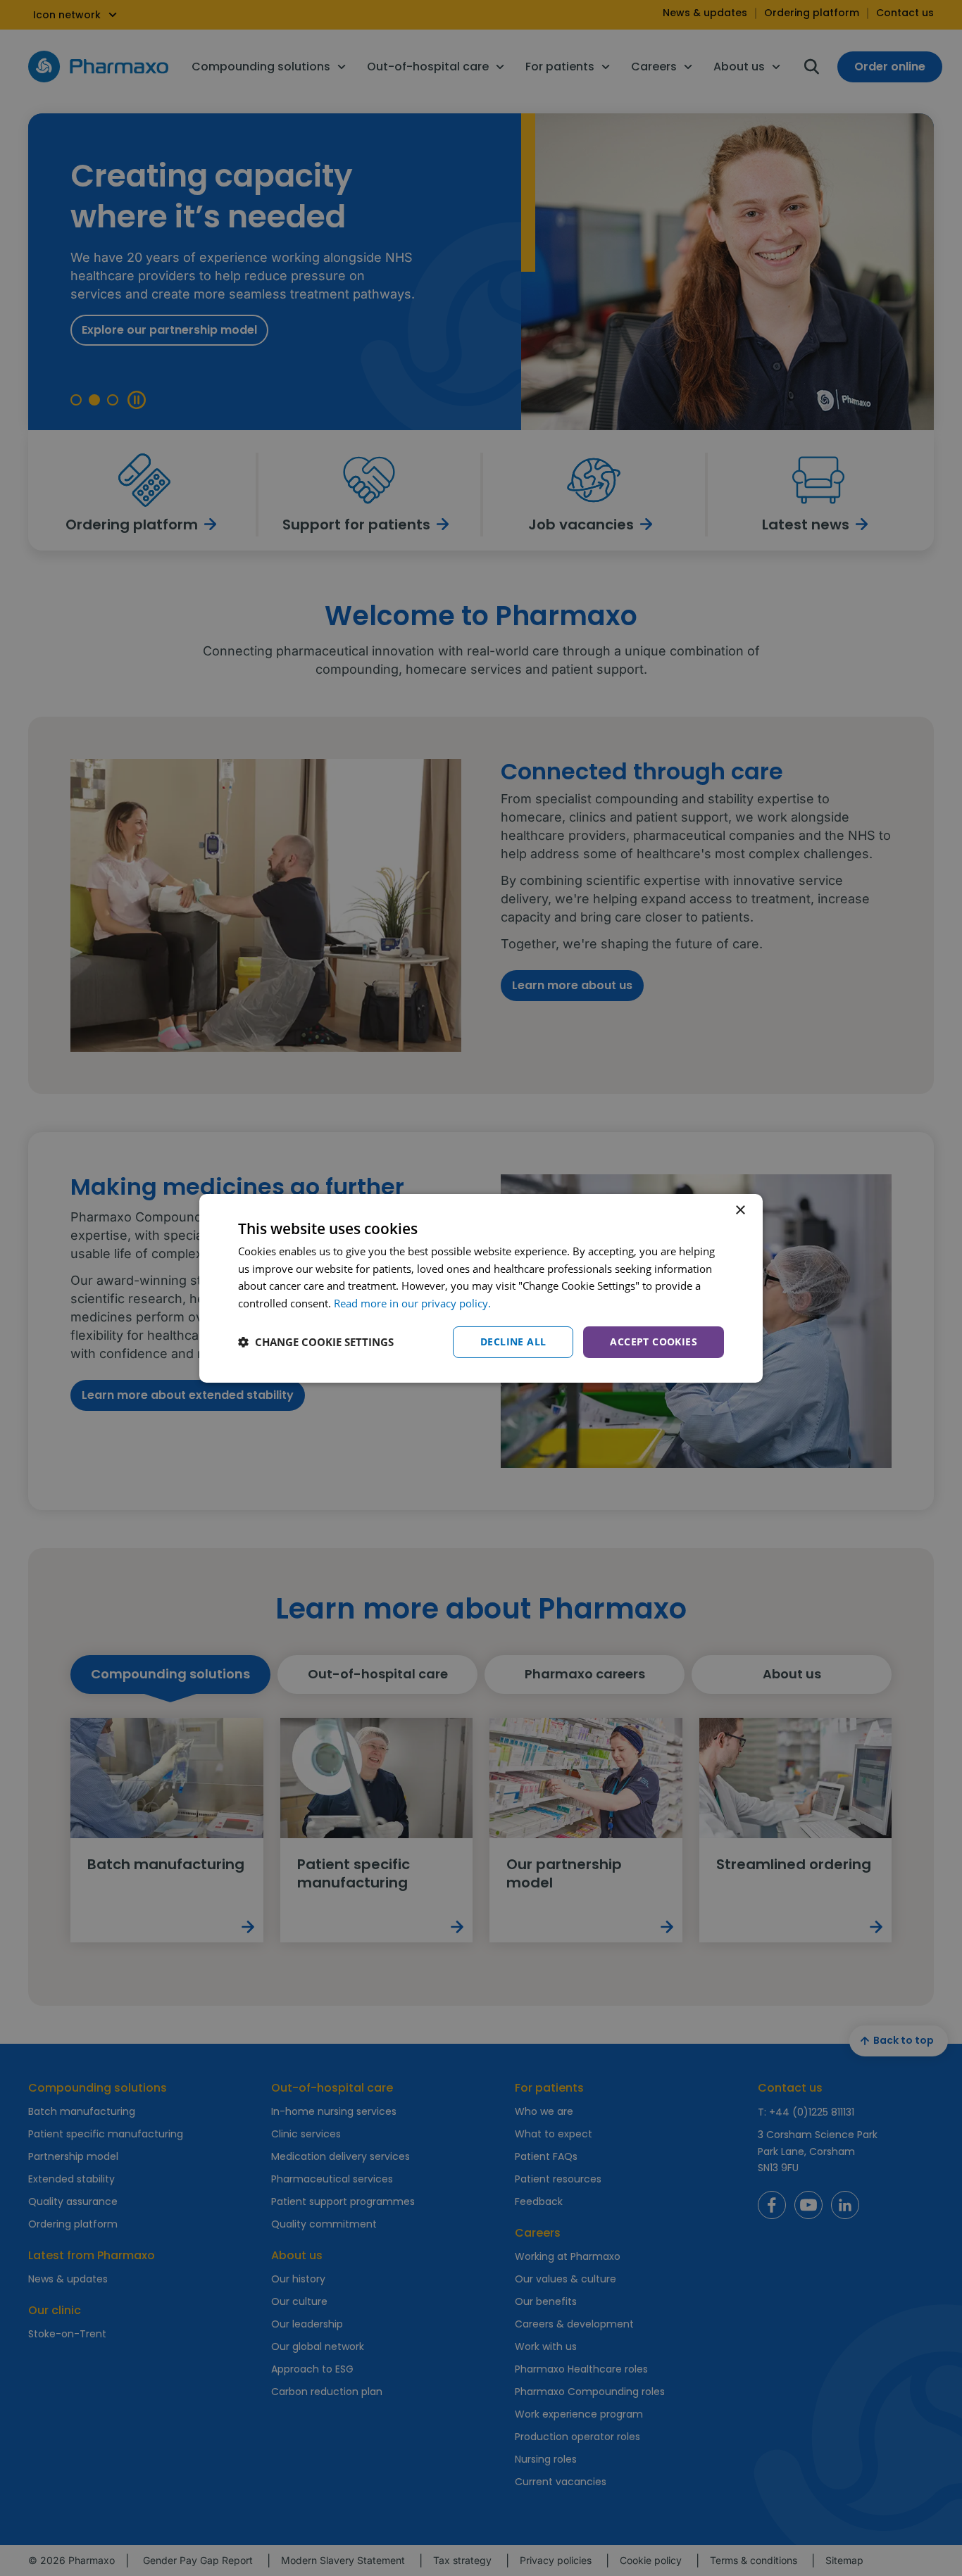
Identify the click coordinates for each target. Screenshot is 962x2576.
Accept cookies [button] (654, 1342)
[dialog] (481, 1288)
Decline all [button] (513, 1342)
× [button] (740, 1210)
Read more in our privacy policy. (412, 1303)
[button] (316, 1342)
